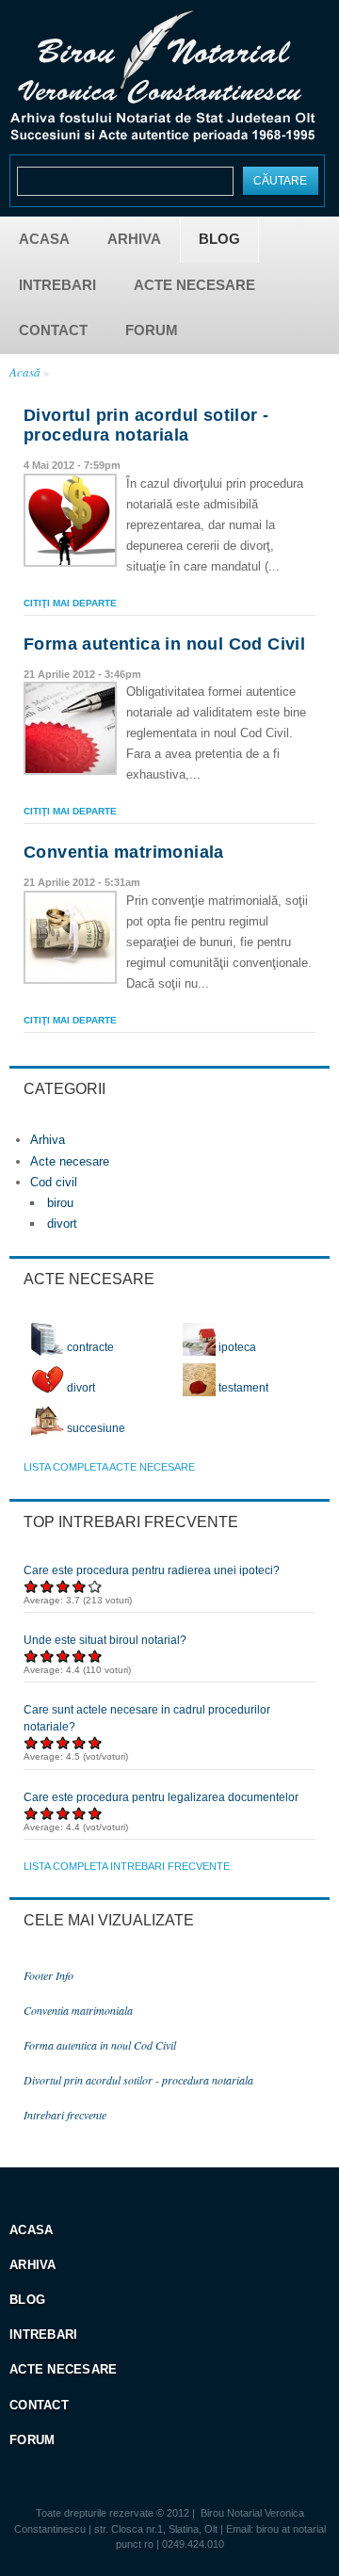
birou (60, 1203)
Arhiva (134, 239)
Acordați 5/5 (96, 1586)
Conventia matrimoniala (124, 852)
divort (62, 1224)
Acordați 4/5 (80, 1586)
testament (242, 1388)
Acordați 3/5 (64, 1586)
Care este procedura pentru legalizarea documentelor (161, 1797)
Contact (53, 330)
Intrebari (57, 285)
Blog (219, 239)
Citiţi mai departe (70, 603)
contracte (89, 1347)
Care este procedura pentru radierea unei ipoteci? (152, 1570)
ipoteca (236, 1347)
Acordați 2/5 (48, 1586)
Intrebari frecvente (65, 2115)
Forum (152, 330)
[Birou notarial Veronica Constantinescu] (162, 137)
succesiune (95, 1428)
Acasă (25, 372)
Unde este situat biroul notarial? (105, 1640)
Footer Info (48, 1975)
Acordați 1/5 (32, 1586)
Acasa (44, 239)
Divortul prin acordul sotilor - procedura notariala (146, 425)
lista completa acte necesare (109, 1467)
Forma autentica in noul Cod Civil (164, 644)
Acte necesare (194, 285)
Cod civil (54, 1182)
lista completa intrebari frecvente (127, 1866)
